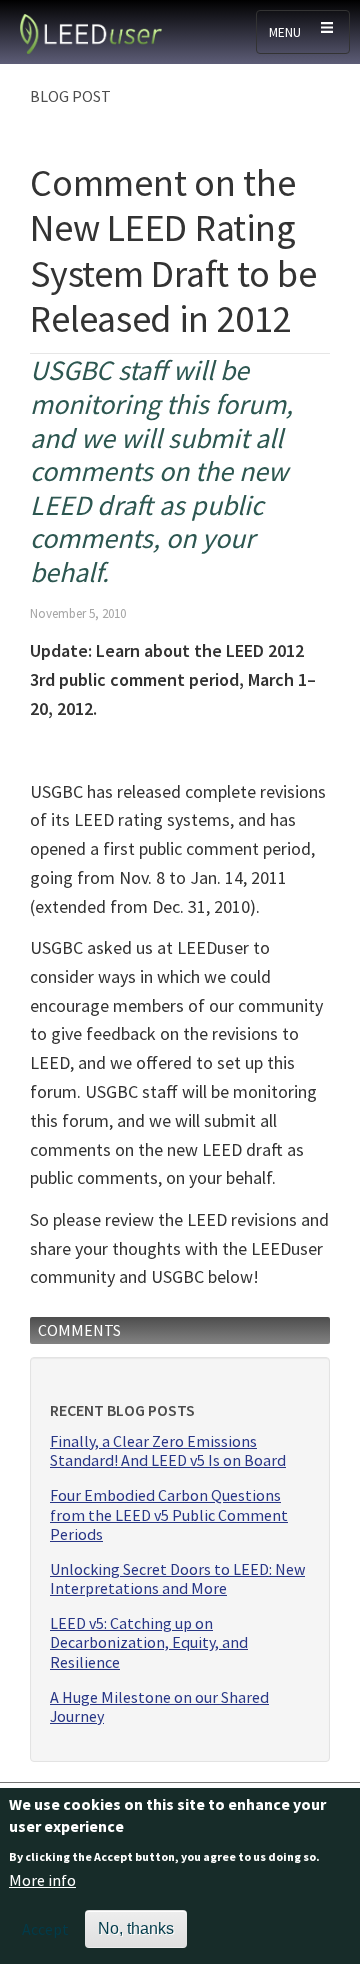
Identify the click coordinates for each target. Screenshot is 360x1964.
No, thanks (136, 1928)
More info (42, 1880)
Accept (45, 1929)
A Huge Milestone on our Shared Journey (159, 1707)
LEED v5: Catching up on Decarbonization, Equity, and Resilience (149, 1642)
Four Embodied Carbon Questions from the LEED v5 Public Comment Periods (169, 1514)
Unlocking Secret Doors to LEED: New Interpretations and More (177, 1579)
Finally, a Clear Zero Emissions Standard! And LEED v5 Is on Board (168, 1451)
